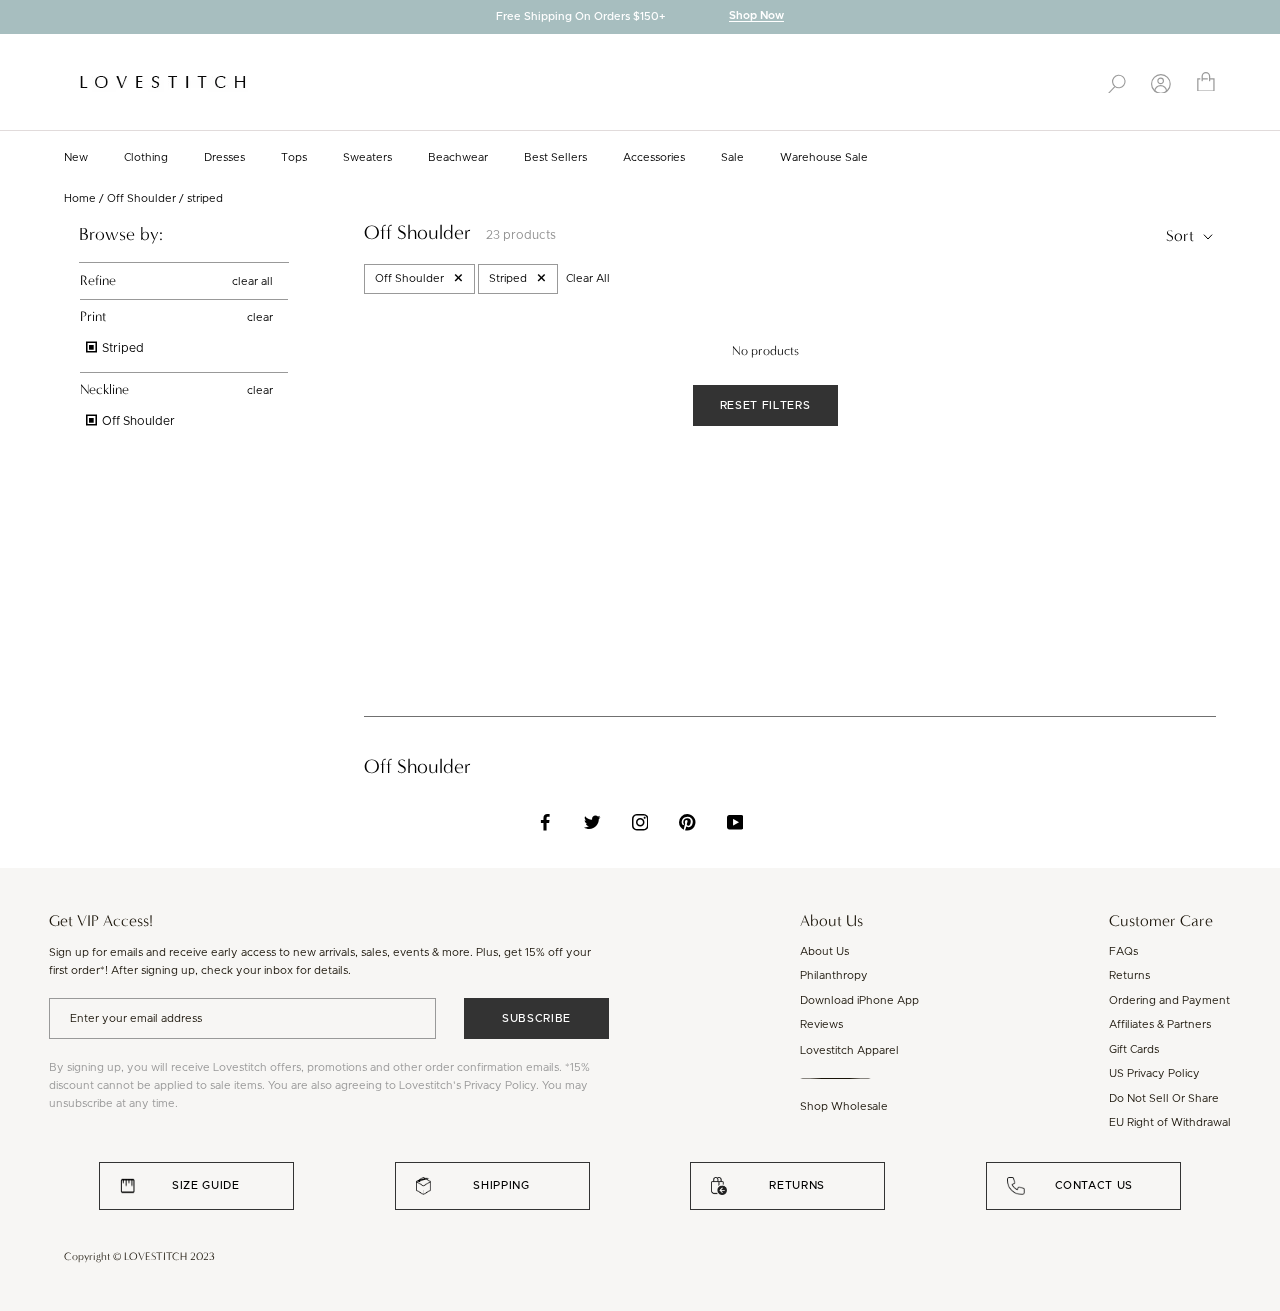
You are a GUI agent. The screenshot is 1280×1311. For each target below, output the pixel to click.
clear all (252, 280)
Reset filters (765, 405)
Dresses (224, 157)
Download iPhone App (859, 1000)
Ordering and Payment (1169, 1000)
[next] (1265, 18)
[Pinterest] (687, 822)
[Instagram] (640, 822)
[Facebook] (545, 822)
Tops (294, 157)
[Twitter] (592, 822)
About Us (824, 951)
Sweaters (367, 157)
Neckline (104, 389)
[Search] (1117, 82)
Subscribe (536, 1018)
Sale (732, 157)
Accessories (654, 157)
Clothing (146, 157)
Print (93, 316)
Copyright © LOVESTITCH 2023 (139, 1256)
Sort (1182, 235)
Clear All (588, 278)
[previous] (15, 18)
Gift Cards (1134, 1049)
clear (260, 317)
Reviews (821, 1024)
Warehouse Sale (824, 157)
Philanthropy (834, 975)
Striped (121, 348)
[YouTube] (735, 822)
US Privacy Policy (1154, 1073)
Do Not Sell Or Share (1164, 1098)
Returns (1129, 975)
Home (80, 198)
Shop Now (756, 16)
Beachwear (458, 157)
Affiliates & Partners (1160, 1024)
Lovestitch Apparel (849, 1050)
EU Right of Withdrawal (1170, 1122)
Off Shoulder (141, 198)
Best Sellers (555, 157)
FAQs (1123, 951)
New (76, 157)
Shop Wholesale (844, 1106)
